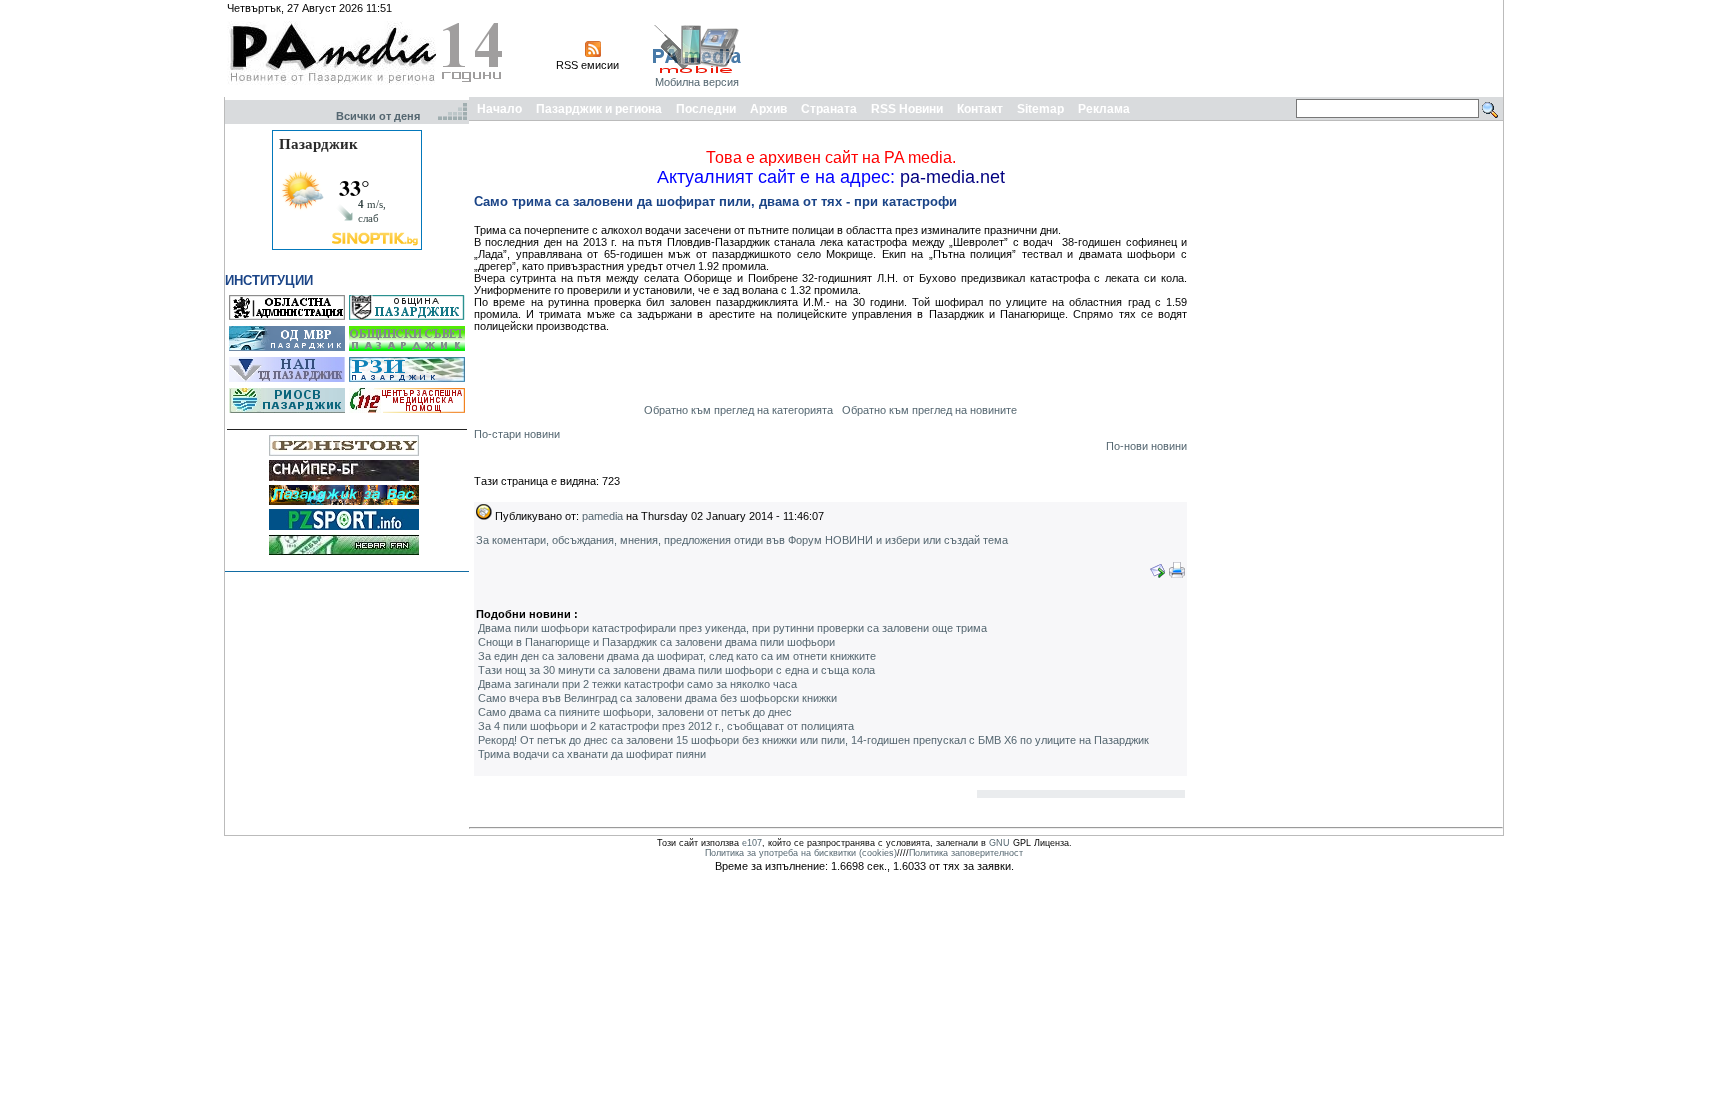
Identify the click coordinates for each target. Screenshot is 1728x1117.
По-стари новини (517, 434)
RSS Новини (907, 109)
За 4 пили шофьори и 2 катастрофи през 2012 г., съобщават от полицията (666, 726)
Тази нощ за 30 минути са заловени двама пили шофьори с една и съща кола (676, 670)
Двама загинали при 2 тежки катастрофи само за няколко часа (637, 684)
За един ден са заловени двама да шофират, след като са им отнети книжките (677, 656)
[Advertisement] (1136, 48)
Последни (706, 109)
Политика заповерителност (966, 853)
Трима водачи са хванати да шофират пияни (592, 754)
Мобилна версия (697, 82)
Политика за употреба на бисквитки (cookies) (801, 853)
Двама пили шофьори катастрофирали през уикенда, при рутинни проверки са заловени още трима (732, 628)
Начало (499, 109)
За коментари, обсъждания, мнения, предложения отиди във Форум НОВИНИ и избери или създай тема (742, 540)
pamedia (602, 516)
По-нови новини (1146, 446)
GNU (999, 843)
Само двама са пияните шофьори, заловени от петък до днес (635, 712)
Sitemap (1040, 109)
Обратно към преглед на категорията (738, 410)
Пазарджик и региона (599, 109)
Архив (768, 109)
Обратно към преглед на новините (929, 410)
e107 (752, 843)
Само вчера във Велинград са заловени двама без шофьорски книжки (657, 698)
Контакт (980, 109)
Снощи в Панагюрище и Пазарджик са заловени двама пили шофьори (656, 642)
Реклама (1104, 109)
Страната (829, 109)
